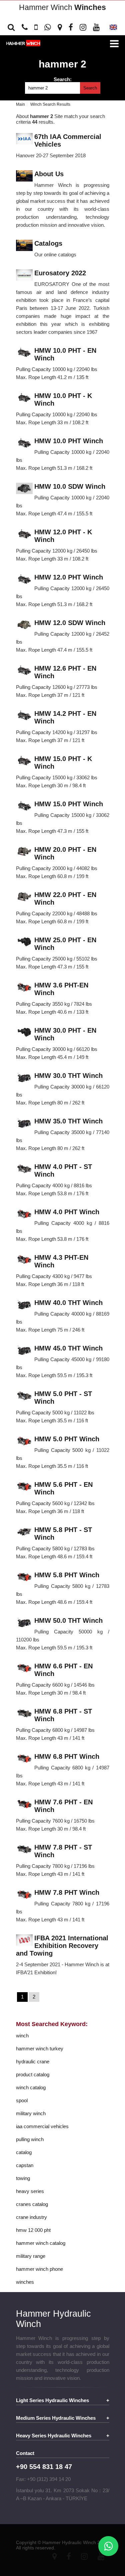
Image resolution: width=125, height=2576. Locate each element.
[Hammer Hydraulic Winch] (23, 43)
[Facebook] (69, 2556)
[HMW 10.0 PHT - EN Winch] (24, 353)
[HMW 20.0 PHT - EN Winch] (24, 852)
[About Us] (24, 176)
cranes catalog (32, 2204)
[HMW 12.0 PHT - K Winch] (24, 534)
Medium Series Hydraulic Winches (56, 2418)
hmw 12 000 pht (33, 2230)
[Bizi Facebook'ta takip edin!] (71, 27)
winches (25, 2282)
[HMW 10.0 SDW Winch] (24, 489)
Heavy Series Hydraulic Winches (54, 2436)
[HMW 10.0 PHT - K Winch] (24, 398)
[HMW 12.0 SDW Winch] (24, 625)
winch (22, 2036)
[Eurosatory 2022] (24, 275)
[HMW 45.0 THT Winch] (24, 1351)
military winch (31, 2113)
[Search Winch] (13, 27)
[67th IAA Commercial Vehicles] (24, 139)
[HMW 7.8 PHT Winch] (24, 1895)
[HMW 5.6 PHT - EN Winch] (24, 1487)
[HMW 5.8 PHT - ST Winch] (24, 1532)
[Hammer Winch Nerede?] (60, 27)
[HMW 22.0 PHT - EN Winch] (24, 897)
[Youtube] (101, 2556)
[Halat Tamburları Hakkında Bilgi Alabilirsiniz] (25, 27)
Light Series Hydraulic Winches (52, 2400)
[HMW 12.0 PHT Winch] (24, 580)
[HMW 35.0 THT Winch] (24, 1124)
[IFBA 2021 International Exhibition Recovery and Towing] (24, 1940)
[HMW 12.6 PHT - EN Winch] (24, 671)
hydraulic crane (33, 2061)
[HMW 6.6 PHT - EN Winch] (24, 1669)
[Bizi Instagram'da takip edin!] (83, 27)
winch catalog (31, 2087)
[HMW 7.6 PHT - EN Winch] (24, 1804)
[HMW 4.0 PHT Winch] (24, 1214)
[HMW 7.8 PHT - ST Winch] (24, 1850)
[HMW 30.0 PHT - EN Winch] (24, 1033)
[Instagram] (84, 2556)
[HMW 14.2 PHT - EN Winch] (24, 716)
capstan (25, 2165)
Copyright (26, 2542)
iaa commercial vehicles (42, 2126)
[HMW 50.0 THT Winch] (24, 1623)
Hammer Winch (62, 7)
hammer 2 (62, 64)
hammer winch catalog (41, 2243)
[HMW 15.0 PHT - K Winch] (24, 761)
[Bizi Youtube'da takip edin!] (96, 27)
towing (23, 2178)
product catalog (33, 2074)
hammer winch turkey (40, 2049)
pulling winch (30, 2139)
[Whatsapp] (108, 2546)
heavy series (30, 2191)
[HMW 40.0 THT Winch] (24, 1305)
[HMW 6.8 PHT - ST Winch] (24, 1714)
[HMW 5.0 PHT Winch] (24, 1441)
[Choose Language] (113, 29)
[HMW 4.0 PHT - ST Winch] (24, 1169)
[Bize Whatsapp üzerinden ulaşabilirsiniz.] (48, 27)
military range (31, 2256)
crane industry (31, 2217)
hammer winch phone (39, 2269)
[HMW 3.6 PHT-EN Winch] (24, 988)
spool (22, 2100)
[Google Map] (54, 2556)
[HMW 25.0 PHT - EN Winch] (24, 942)
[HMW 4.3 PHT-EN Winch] (24, 1260)
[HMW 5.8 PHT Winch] (24, 1577)
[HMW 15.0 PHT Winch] (24, 806)
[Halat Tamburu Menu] (114, 44)
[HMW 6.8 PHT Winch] (24, 1759)
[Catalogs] (24, 246)
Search (90, 88)
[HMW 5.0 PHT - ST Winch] (24, 1396)
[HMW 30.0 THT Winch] (24, 1078)
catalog (24, 2152)
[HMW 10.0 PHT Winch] (24, 443)
